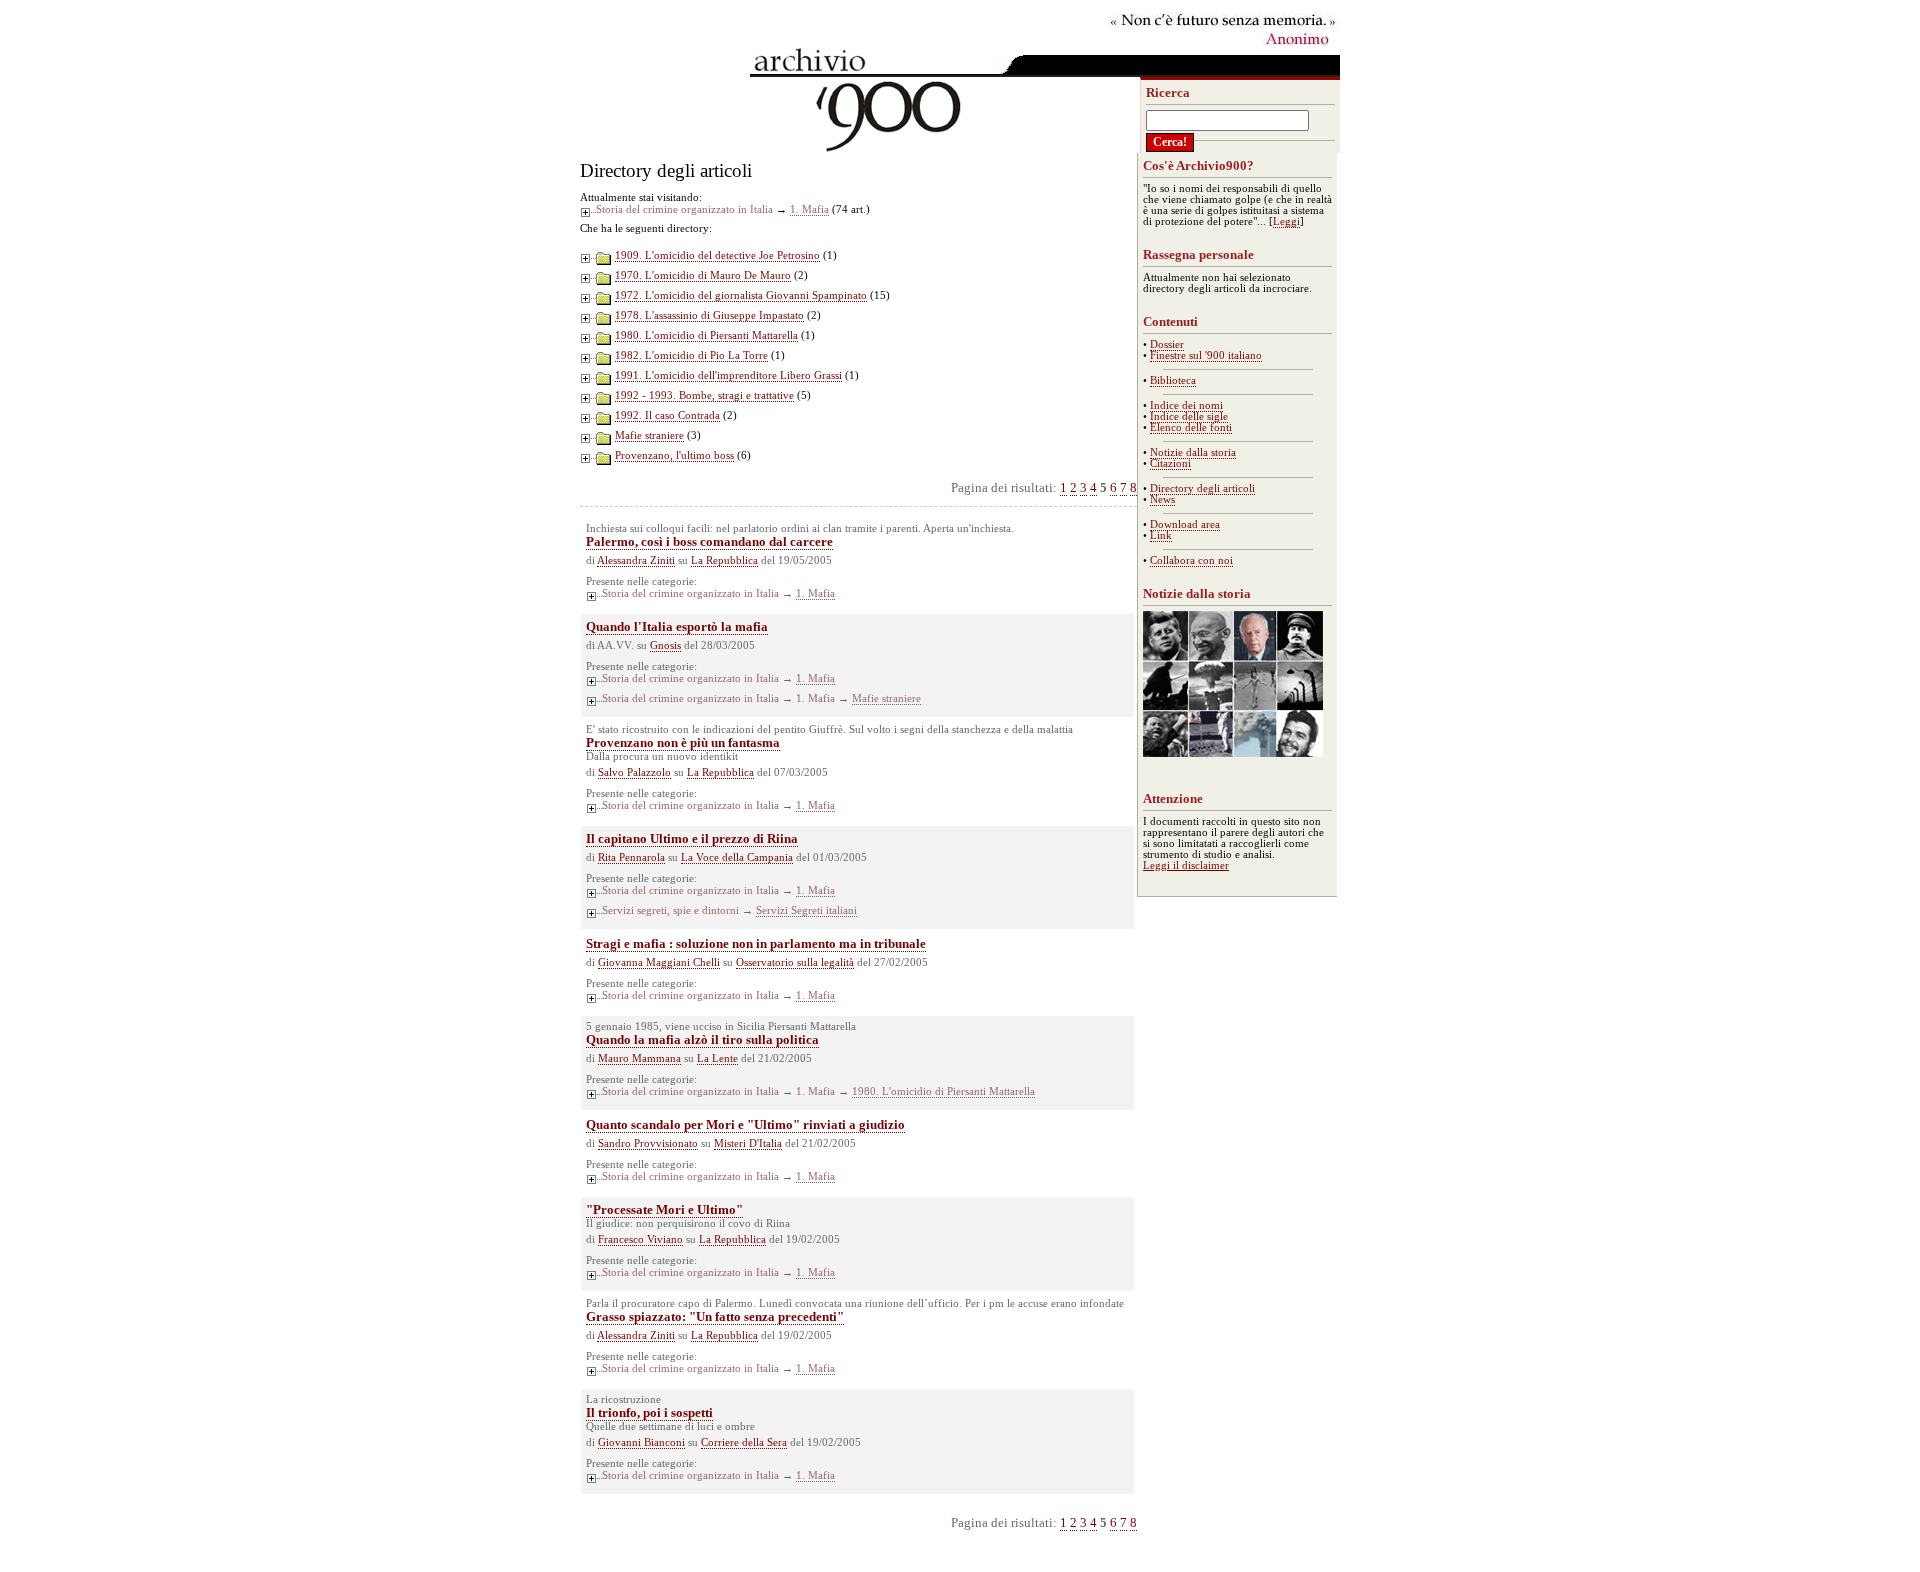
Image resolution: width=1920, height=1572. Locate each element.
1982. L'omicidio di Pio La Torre (691, 355)
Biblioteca (1173, 380)
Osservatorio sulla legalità (795, 962)
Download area (1185, 524)
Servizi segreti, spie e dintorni (670, 910)
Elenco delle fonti (1191, 427)
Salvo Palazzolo (634, 772)
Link (1161, 535)
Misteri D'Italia (748, 1143)
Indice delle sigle (1189, 416)
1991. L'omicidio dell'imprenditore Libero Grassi (728, 375)
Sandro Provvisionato (648, 1143)
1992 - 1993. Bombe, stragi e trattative (704, 395)
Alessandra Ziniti (636, 560)
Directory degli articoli (1202, 488)
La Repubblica (724, 560)
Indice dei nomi (1186, 405)
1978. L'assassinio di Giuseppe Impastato (709, 315)
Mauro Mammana (639, 1058)
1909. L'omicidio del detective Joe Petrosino (717, 255)
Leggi (1286, 221)
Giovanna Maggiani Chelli (659, 962)
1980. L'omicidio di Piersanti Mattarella (706, 335)
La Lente (717, 1058)
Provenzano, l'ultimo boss (674, 455)
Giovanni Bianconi (641, 1442)
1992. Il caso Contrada (667, 415)
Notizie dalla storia (1193, 452)
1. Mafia (809, 209)
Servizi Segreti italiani (806, 910)
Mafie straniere (649, 435)
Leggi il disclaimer (1186, 865)
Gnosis (665, 645)
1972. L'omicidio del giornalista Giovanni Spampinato (741, 295)
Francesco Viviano (640, 1239)
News (1162, 499)
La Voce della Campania (737, 857)
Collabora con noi (1191, 560)
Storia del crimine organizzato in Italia (684, 209)
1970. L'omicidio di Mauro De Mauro (703, 275)
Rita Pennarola (631, 857)
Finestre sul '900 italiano (1206, 355)
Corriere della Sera (744, 1442)
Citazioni (1170, 463)
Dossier (1167, 344)
